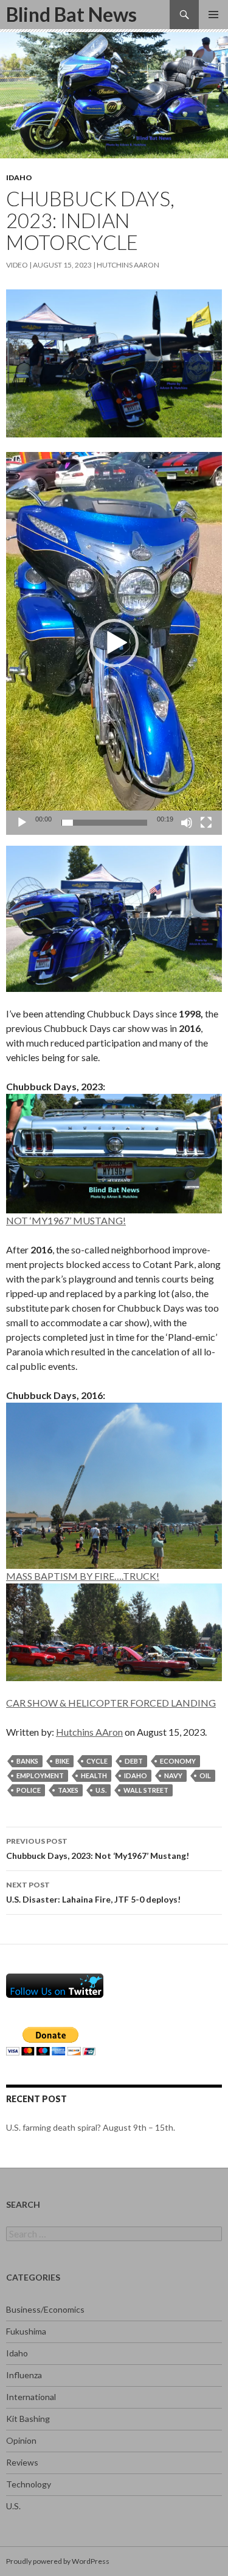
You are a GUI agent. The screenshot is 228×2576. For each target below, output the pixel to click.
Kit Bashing (28, 2419)
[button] (114, 643)
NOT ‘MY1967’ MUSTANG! (66, 1220)
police (29, 1790)
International (31, 2397)
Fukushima (26, 2331)
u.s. (101, 1790)
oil (205, 1775)
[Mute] (187, 823)
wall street (146, 1790)
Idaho (19, 177)
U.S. (13, 2506)
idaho (136, 1775)
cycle (97, 1761)
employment (40, 1775)
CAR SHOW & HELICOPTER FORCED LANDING (111, 1703)
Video (17, 265)
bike (62, 1761)
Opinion (21, 2440)
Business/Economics (45, 2309)
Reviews (22, 2462)
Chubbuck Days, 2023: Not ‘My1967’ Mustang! (98, 1849)
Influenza (24, 2375)
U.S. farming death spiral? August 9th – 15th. (91, 2127)
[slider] (104, 823)
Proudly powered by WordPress (58, 2561)
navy (173, 1775)
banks (27, 1761)
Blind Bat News (71, 14)
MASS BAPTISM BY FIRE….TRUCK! (83, 1576)
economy (178, 1761)
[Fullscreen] (206, 823)
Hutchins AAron (128, 265)
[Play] (22, 823)
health (94, 1775)
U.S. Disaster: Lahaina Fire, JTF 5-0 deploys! (93, 1892)
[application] (114, 643)
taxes (68, 1790)
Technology (29, 2484)
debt (134, 1761)
